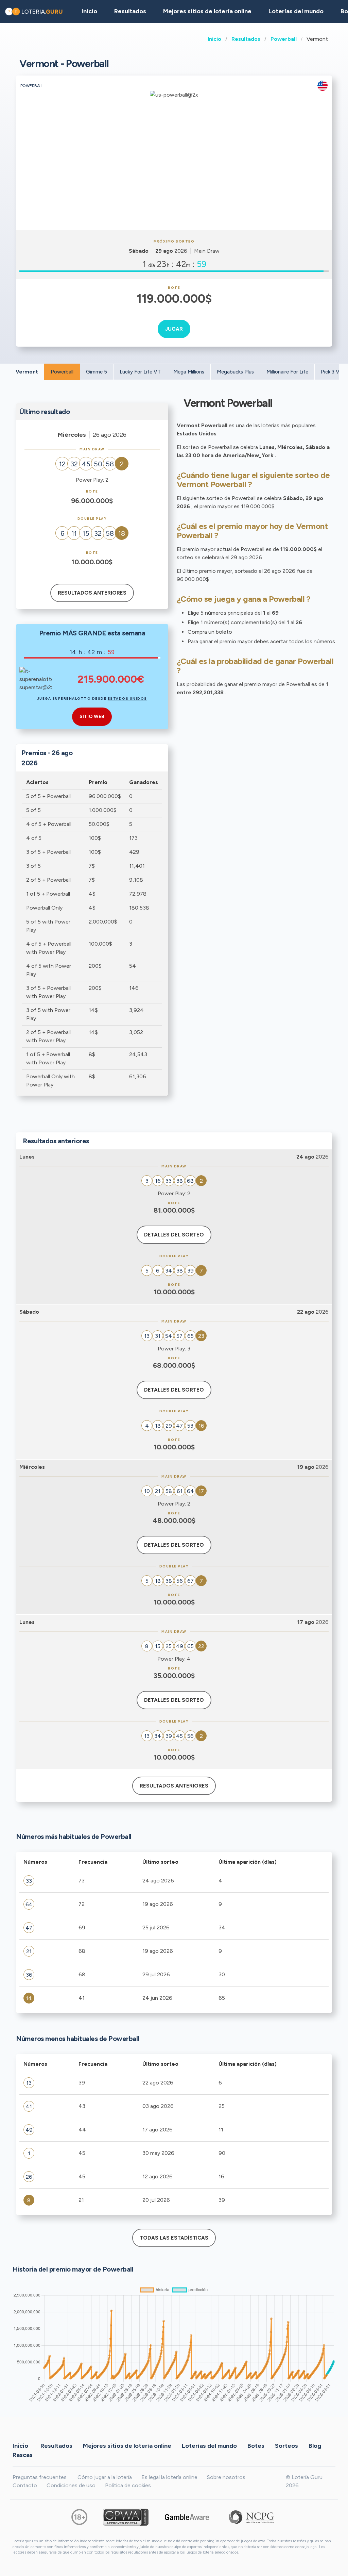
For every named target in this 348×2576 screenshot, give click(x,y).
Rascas (23, 2455)
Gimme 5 (97, 372)
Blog (315, 2445)
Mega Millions (189, 372)
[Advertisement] (174, 179)
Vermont (27, 372)
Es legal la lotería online (169, 2477)
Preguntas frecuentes (40, 2477)
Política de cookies (128, 2485)
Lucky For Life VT (140, 372)
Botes (256, 2445)
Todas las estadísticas (174, 2238)
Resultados (246, 39)
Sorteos (286, 2445)
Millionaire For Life (287, 372)
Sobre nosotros (226, 2477)
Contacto (25, 2485)
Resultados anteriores (92, 593)
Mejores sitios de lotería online (207, 11)
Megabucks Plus (235, 372)
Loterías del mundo (296, 11)
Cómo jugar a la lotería (105, 2477)
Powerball (284, 39)
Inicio (214, 39)
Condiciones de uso (71, 2485)
